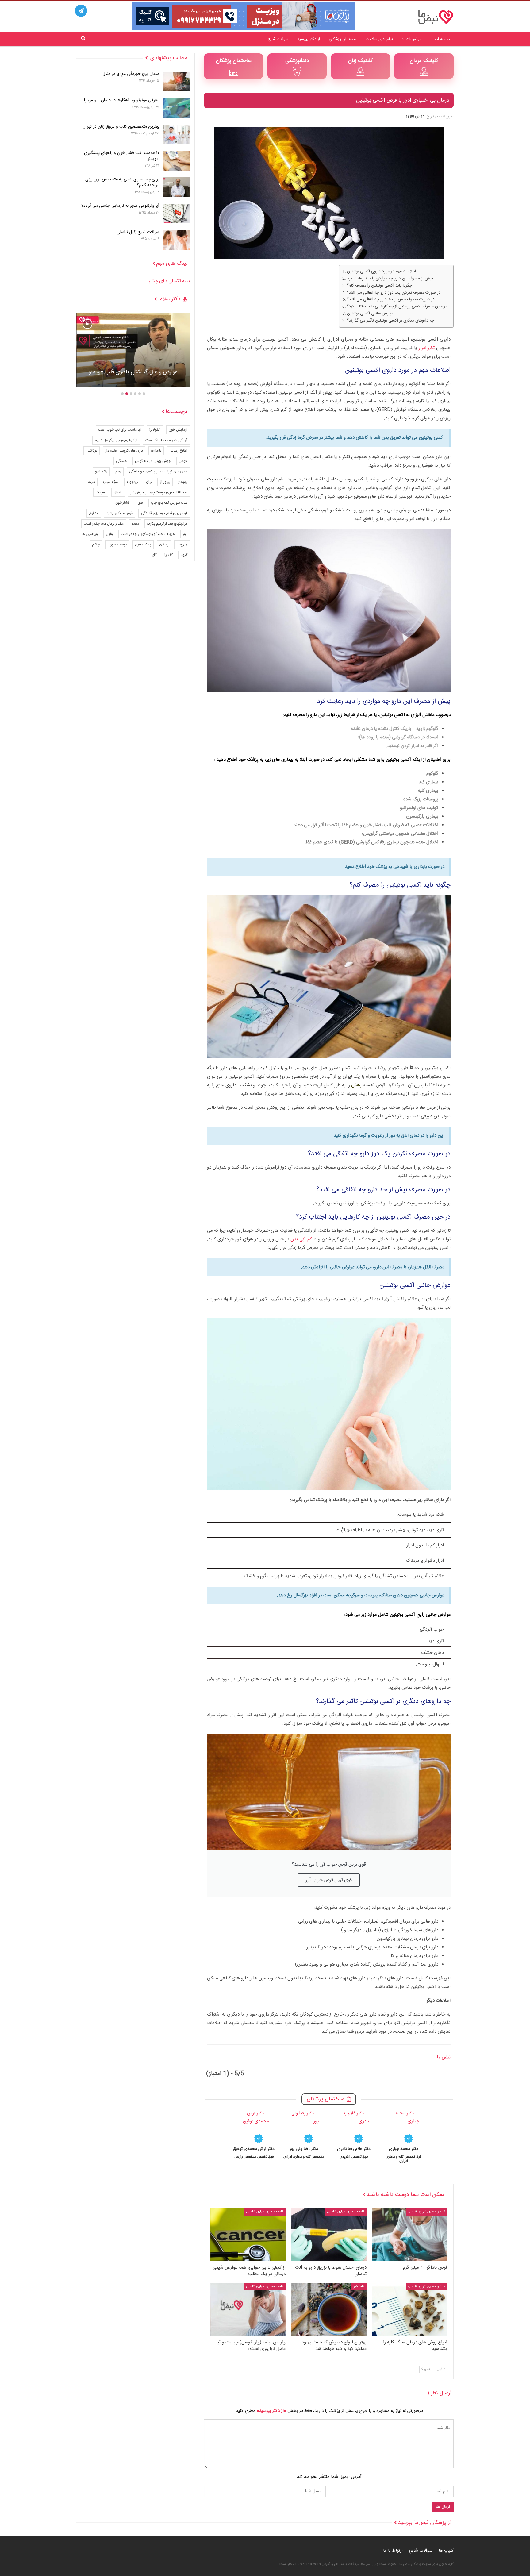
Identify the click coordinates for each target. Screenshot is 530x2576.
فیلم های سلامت (379, 39)
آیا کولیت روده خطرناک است (166, 440)
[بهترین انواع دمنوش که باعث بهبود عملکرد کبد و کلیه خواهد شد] (329, 2310)
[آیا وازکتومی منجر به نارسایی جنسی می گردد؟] (177, 214)
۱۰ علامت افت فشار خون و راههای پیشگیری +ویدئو (122, 156)
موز (185, 534)
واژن (109, 534)
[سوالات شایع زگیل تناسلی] (177, 240)
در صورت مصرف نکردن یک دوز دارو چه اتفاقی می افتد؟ (394, 293)
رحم (118, 472)
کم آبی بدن (301, 1239)
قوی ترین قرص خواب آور (329, 1880)
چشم (96, 545)
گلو (154, 555)
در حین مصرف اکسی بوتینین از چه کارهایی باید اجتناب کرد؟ (397, 307)
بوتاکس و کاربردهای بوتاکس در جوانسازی (133, 372)
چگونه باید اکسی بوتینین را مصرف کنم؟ (380, 286)
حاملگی (121, 461)
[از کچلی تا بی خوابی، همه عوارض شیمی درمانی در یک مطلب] (248, 2235)
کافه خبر (359, 2287)
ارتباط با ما (393, 2551)
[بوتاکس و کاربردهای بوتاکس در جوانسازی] (133, 350)
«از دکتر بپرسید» (271, 2411)
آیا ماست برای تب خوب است (120, 430)
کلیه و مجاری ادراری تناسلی (426, 2212)
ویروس (182, 545)
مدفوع (94, 513)
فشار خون (122, 503)
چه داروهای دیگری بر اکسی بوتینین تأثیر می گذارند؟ (391, 321)
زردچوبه (132, 482)
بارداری (156, 451)
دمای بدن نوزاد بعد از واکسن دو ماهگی (158, 472)
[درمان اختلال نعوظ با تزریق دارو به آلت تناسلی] (329, 2235)
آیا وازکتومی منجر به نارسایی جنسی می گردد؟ (120, 206)
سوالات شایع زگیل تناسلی (138, 232)
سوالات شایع (278, 39)
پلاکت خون (143, 545)
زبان (149, 482)
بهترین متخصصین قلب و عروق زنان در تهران (121, 127)
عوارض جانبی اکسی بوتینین (370, 314)
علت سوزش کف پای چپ (169, 503)
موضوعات (414, 39)
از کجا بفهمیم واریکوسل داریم (116, 440)
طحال (118, 492)
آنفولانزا (155, 430)
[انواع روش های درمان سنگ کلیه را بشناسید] (410, 2310)
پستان (164, 545)
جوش (183, 461)
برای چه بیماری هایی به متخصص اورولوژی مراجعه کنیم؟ (122, 182)
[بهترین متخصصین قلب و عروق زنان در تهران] (177, 134)
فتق (140, 503)
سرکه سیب (111, 482)
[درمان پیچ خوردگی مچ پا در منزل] (177, 82)
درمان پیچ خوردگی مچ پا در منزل (131, 74)
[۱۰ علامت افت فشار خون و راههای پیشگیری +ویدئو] (177, 161)
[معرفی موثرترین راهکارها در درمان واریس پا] (177, 108)
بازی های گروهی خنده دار (124, 451)
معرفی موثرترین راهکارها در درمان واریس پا (122, 100)
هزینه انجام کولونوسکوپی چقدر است (148, 534)
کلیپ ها (446, 2551)
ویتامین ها (90, 534)
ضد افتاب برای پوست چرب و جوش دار (159, 492)
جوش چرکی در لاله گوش (153, 461)
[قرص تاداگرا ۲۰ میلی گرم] (410, 2235)
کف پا (169, 555)
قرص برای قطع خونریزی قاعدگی (164, 513)
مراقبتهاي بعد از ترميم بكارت (167, 524)
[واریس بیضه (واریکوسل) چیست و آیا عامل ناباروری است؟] (248, 2310)
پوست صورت (117, 545)
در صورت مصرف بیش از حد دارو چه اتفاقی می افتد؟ (391, 300)
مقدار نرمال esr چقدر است (104, 524)
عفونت (101, 492)
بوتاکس (92, 451)
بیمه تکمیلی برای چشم (169, 281)
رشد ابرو (101, 472)
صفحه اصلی (440, 39)
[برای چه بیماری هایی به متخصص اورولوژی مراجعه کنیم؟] (177, 187)
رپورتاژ (183, 482)
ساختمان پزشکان (343, 39)
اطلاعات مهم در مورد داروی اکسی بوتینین (381, 272)
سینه (92, 482)
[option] (404, 2136)
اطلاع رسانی (178, 451)
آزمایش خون (178, 430)
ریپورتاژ (165, 482)
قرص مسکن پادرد (120, 513)
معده (135, 524)
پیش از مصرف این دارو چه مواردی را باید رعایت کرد (390, 279)
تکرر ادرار (427, 348)
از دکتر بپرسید (309, 39)
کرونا (184, 555)
